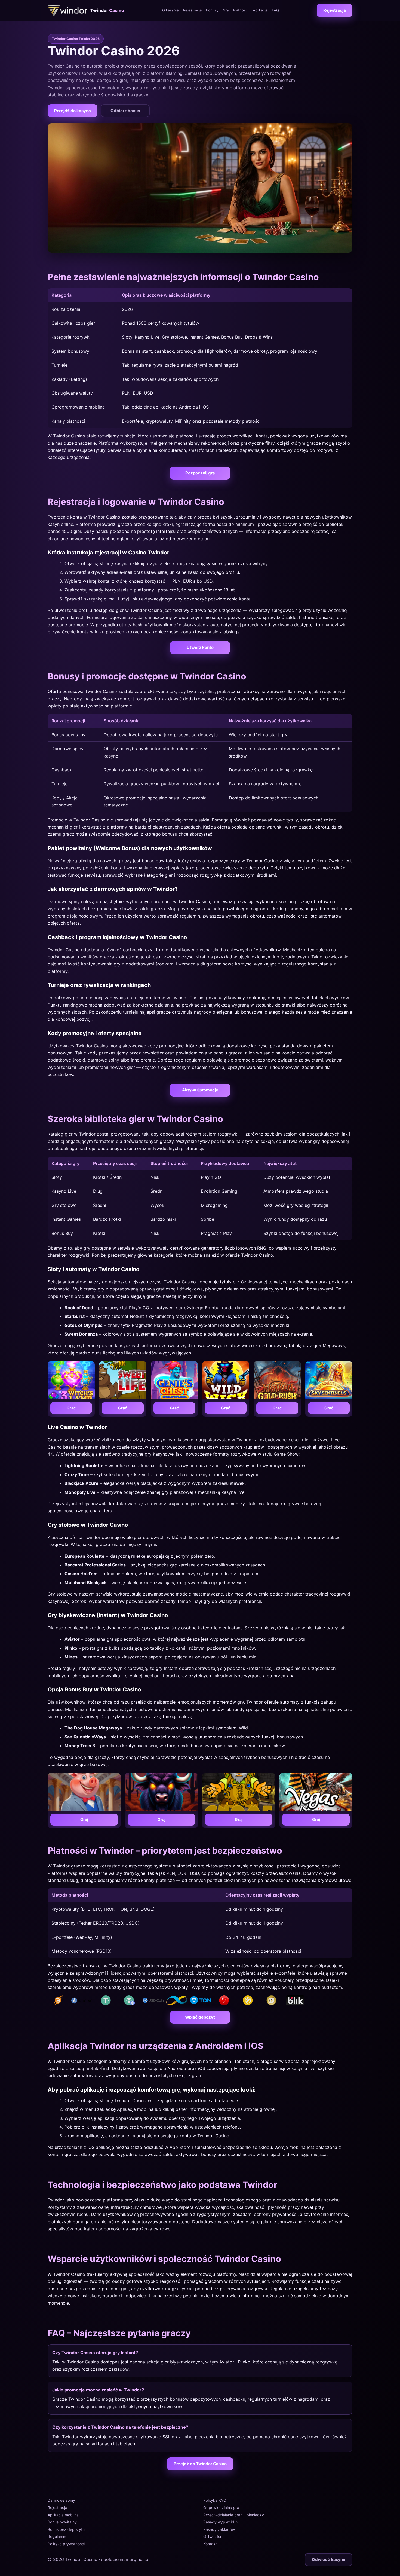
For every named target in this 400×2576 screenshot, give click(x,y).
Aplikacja (260, 10)
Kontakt (210, 2544)
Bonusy (212, 10)
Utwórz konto (200, 647)
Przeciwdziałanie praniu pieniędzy (234, 2515)
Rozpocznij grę (200, 473)
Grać (71, 1408)
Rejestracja (192, 10)
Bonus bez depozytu (66, 2529)
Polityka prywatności (66, 2544)
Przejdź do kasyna (73, 111)
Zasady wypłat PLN (221, 2522)
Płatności (241, 10)
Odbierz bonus (125, 111)
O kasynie (170, 10)
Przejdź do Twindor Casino (200, 2464)
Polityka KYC (215, 2500)
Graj (84, 1819)
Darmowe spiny (61, 2500)
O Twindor (212, 2536)
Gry (226, 10)
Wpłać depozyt (200, 2017)
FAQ (275, 10)
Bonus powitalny (62, 2522)
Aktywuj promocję (200, 1090)
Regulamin (57, 2536)
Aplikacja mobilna (63, 2515)
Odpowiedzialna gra (221, 2508)
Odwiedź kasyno (329, 2560)
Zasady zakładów (219, 2529)
